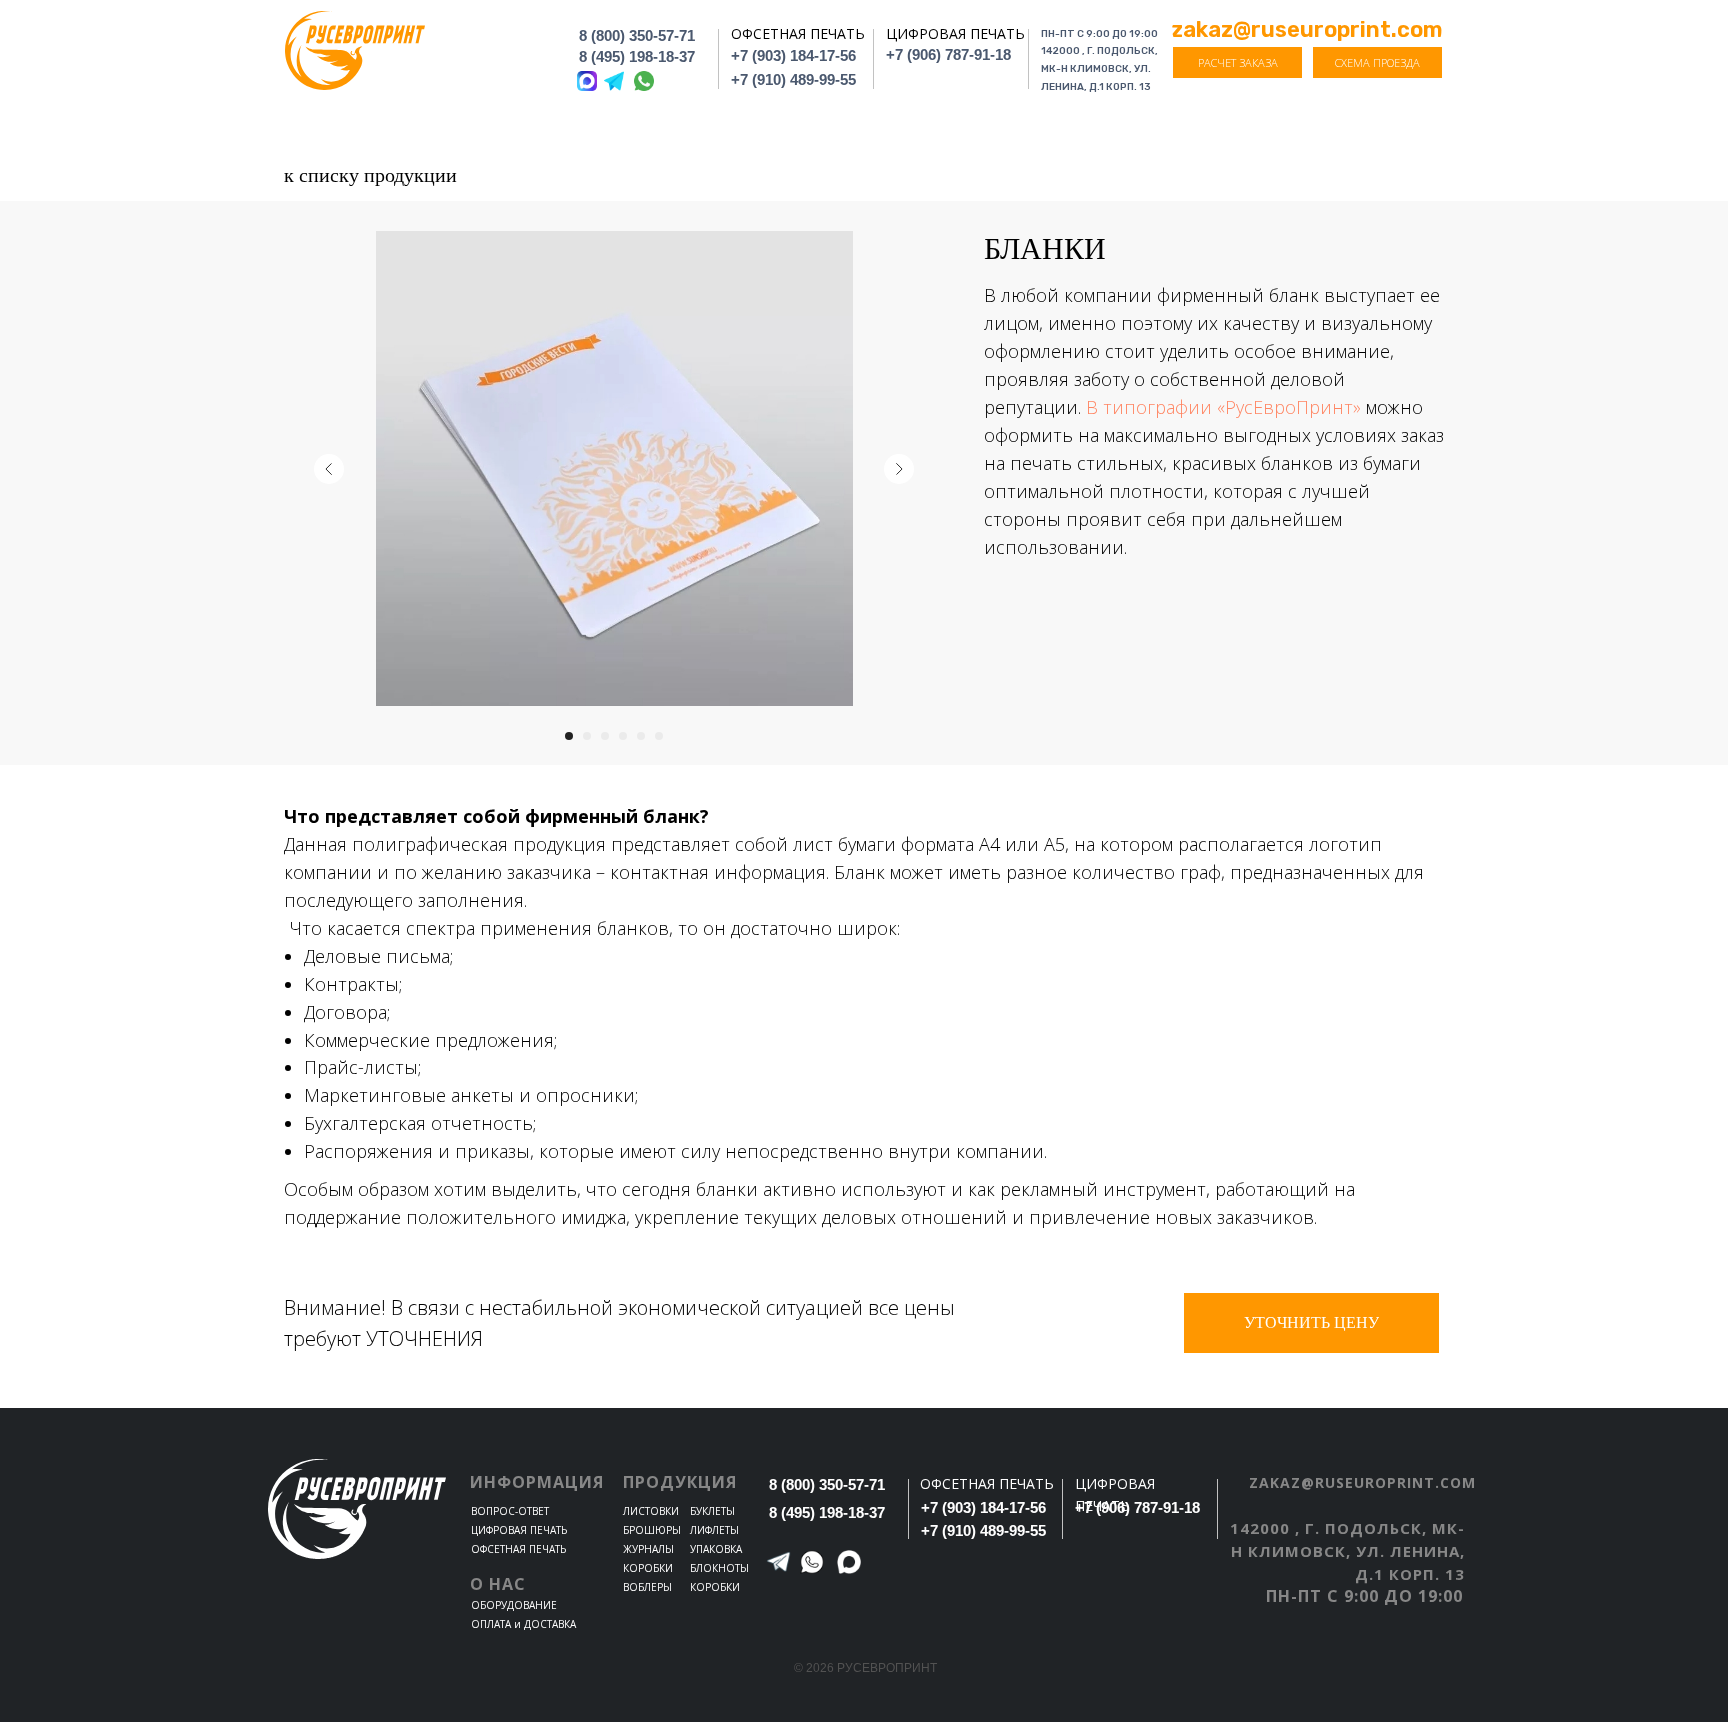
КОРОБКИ (648, 1568)
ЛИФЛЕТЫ (714, 1530)
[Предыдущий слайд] (329, 469)
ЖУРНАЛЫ (648, 1549)
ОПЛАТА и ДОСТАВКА (523, 1624)
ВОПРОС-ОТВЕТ (510, 1511)
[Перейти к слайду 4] (623, 736)
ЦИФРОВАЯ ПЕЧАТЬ (519, 1530)
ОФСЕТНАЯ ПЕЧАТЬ (518, 1549)
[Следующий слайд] (899, 469)
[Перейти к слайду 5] (641, 736)
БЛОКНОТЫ (719, 1568)
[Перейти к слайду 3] (605, 736)
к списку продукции (370, 175)
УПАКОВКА (716, 1549)
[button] (1237, 62)
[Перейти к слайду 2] (587, 736)
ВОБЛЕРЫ (647, 1587)
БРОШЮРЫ (652, 1530)
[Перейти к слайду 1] (569, 736)
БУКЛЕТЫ (712, 1511)
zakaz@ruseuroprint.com (1362, 1482)
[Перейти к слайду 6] (659, 736)
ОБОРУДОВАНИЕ (514, 1605)
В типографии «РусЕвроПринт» (1226, 407)
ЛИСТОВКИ (651, 1511)
